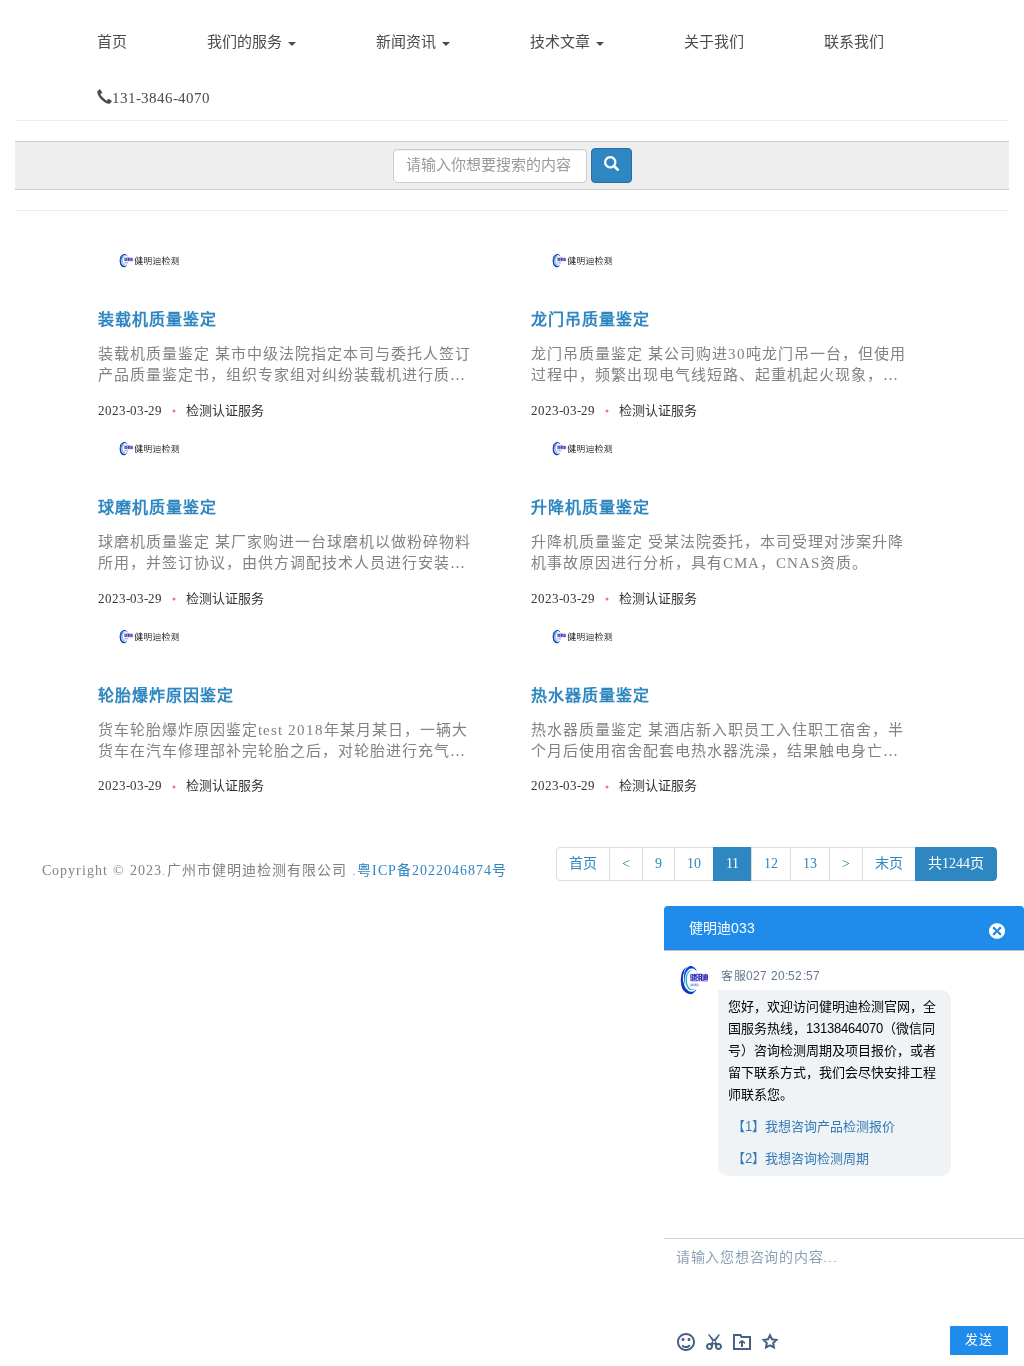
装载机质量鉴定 (157, 319)
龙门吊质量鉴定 (590, 319)
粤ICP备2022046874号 (432, 870)
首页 (112, 42)
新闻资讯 (408, 42)
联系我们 (854, 42)
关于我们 (714, 42)
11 (732, 863)
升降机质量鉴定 (590, 507)
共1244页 (956, 863)
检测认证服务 (225, 410)
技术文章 (562, 42)
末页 (889, 863)
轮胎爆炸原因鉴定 (166, 695)
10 (694, 863)
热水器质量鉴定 (590, 695)
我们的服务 (246, 42)
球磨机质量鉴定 (157, 507)
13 (810, 863)
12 (771, 863)
